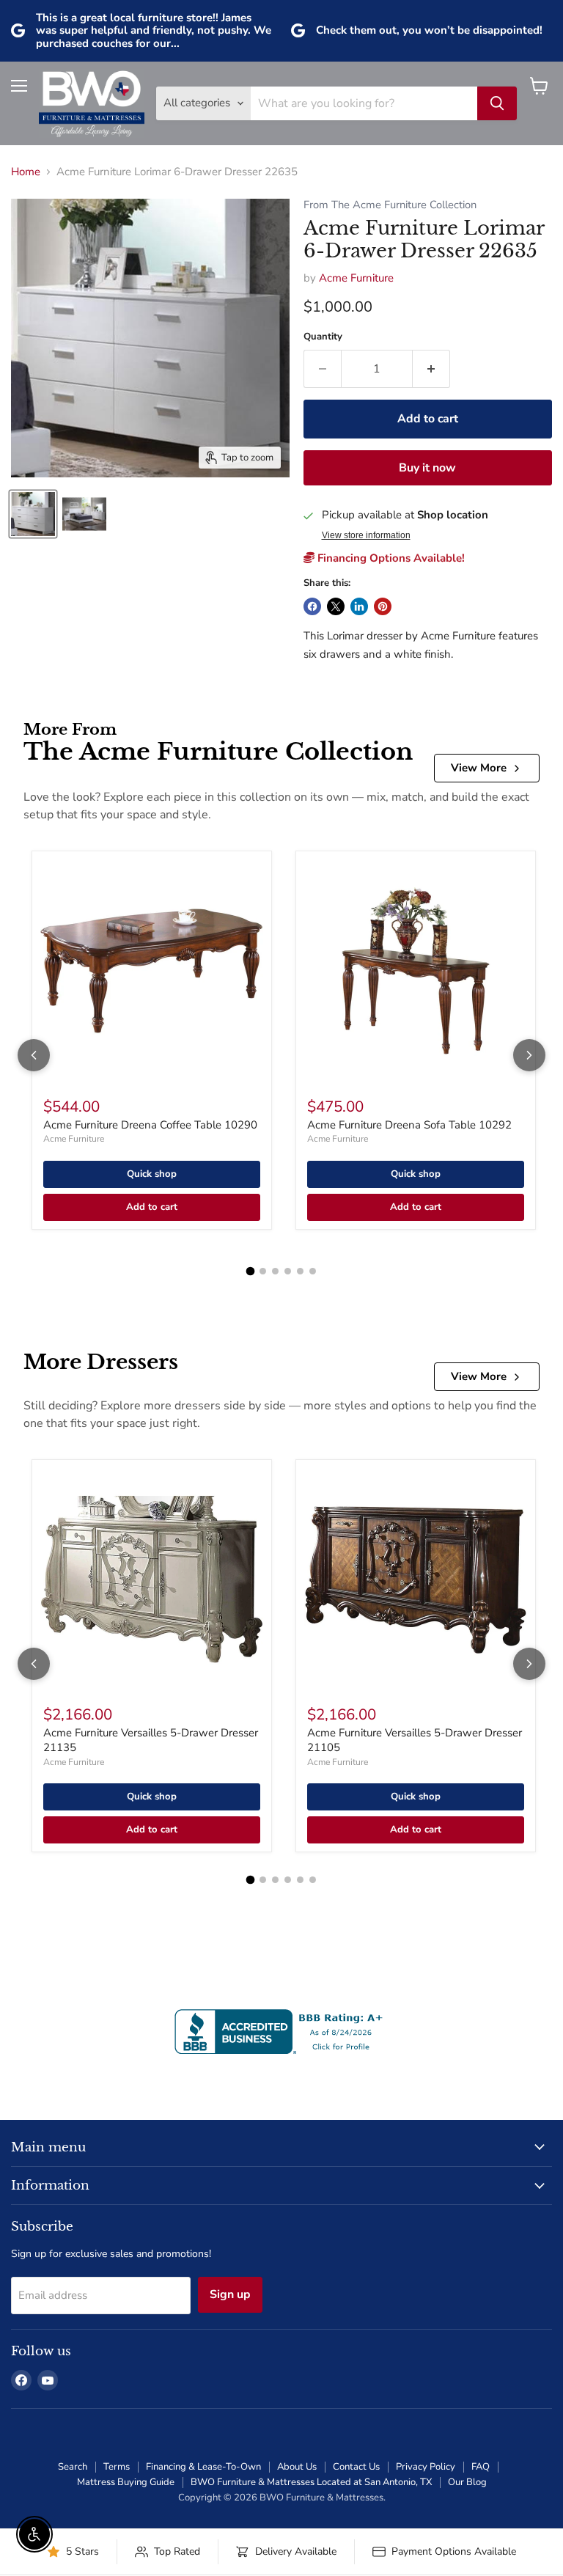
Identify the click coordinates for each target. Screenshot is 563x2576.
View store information (366, 535)
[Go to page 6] (313, 1271)
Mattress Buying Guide (126, 2482)
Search (73, 2467)
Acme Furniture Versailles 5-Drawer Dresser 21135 (151, 1740)
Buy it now (427, 468)
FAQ (481, 2467)
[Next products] (529, 1055)
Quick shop (152, 1174)
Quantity (323, 337)
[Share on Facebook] (312, 606)
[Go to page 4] (288, 1271)
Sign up (230, 2294)
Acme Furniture (356, 278)
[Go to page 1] (251, 1272)
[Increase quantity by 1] (431, 369)
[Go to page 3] (275, 1271)
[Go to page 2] (263, 1271)
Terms (117, 2467)
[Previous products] (34, 1055)
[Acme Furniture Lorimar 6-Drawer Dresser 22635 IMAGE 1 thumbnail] (33, 514)
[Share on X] (336, 606)
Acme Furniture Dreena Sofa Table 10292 (409, 1125)
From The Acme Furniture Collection (390, 205)
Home (26, 172)
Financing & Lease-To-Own (203, 2467)
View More (479, 768)
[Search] (497, 103)
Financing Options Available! (390, 558)
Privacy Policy (426, 2467)
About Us (297, 2467)
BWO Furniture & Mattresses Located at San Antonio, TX (311, 2482)
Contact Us (356, 2467)
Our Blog (467, 2482)
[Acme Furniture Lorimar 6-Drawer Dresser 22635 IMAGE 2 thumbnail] (84, 514)
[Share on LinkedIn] (359, 606)
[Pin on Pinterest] (383, 606)
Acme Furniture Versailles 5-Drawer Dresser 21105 (415, 1740)
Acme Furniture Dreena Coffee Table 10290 (150, 1125)
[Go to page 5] (300, 1271)
